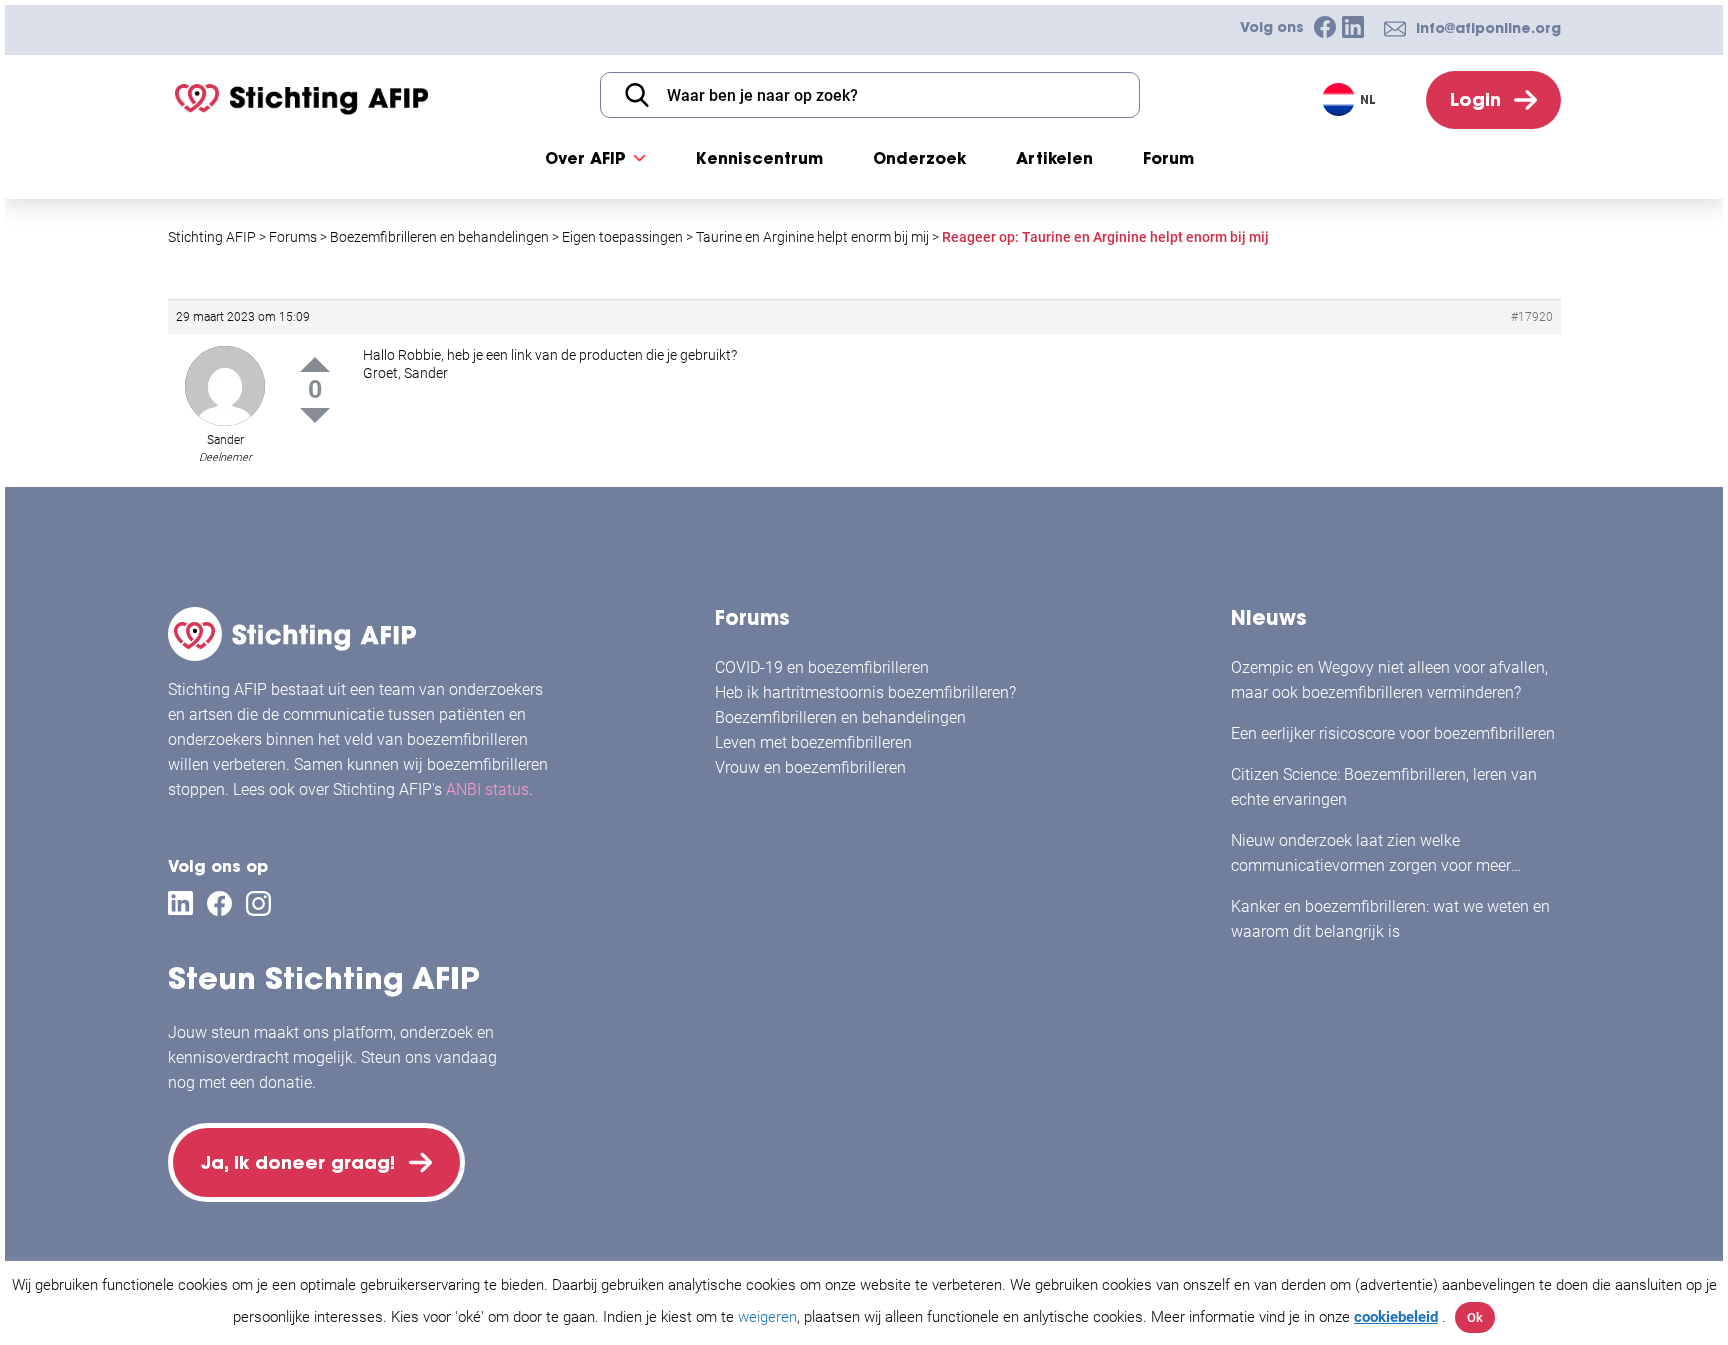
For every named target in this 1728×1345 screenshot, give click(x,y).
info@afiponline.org (1488, 28)
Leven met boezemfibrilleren (813, 742)
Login (1475, 99)
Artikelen (1054, 158)
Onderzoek (919, 158)
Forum (1168, 158)
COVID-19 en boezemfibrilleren (822, 667)
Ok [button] (1475, 1317)
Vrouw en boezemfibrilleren (810, 767)
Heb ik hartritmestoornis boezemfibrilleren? (865, 692)
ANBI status (487, 789)
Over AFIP (585, 158)
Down (315, 415)
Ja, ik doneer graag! (298, 1162)
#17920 (1532, 317)
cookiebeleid (1396, 1317)
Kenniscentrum (759, 158)
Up (315, 364)
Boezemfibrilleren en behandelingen (840, 717)
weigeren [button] (767, 1317)
